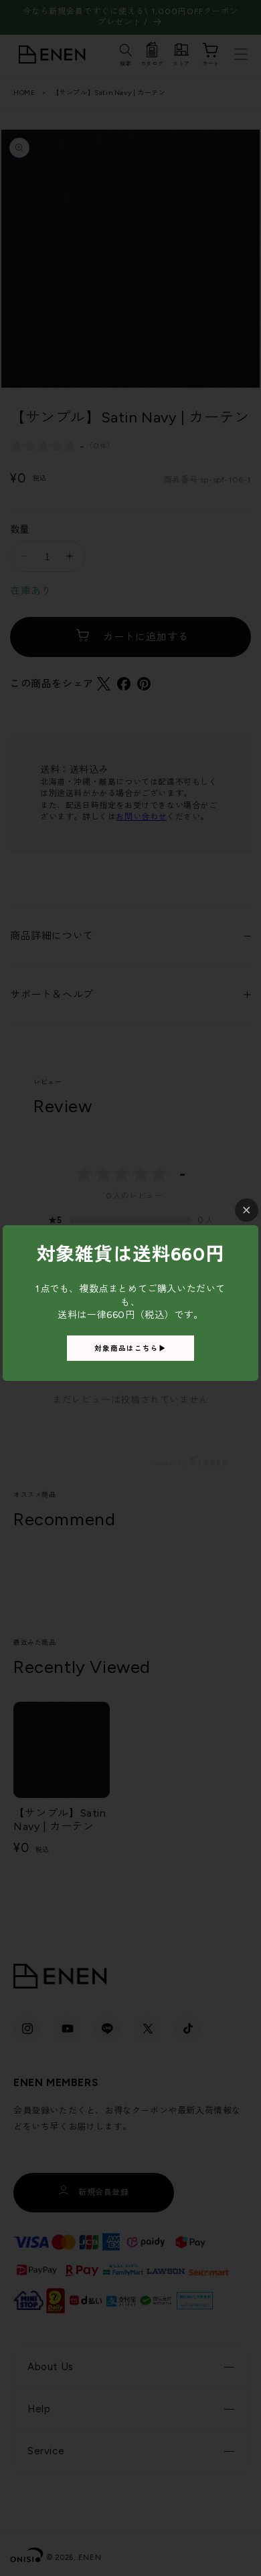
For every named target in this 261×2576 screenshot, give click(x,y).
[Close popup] (247, 1210)
